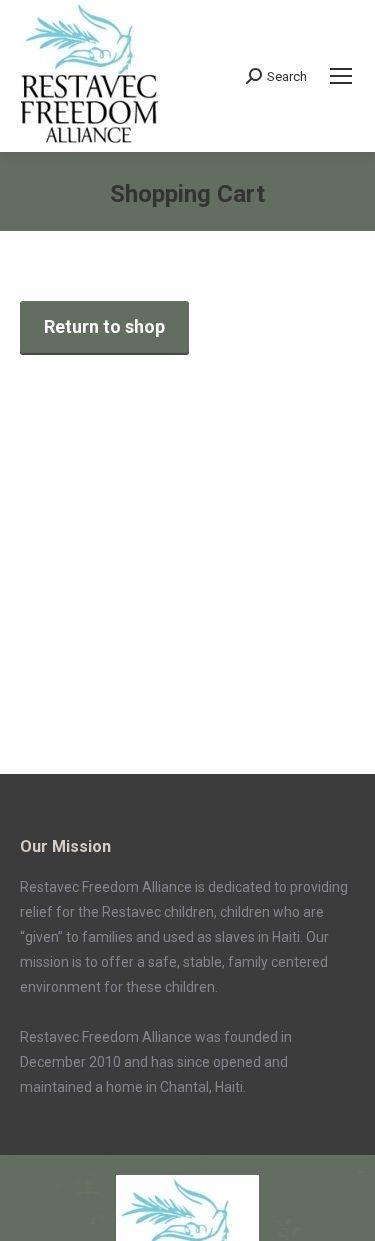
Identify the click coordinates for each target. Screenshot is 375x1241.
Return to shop (104, 326)
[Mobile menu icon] (341, 76)
